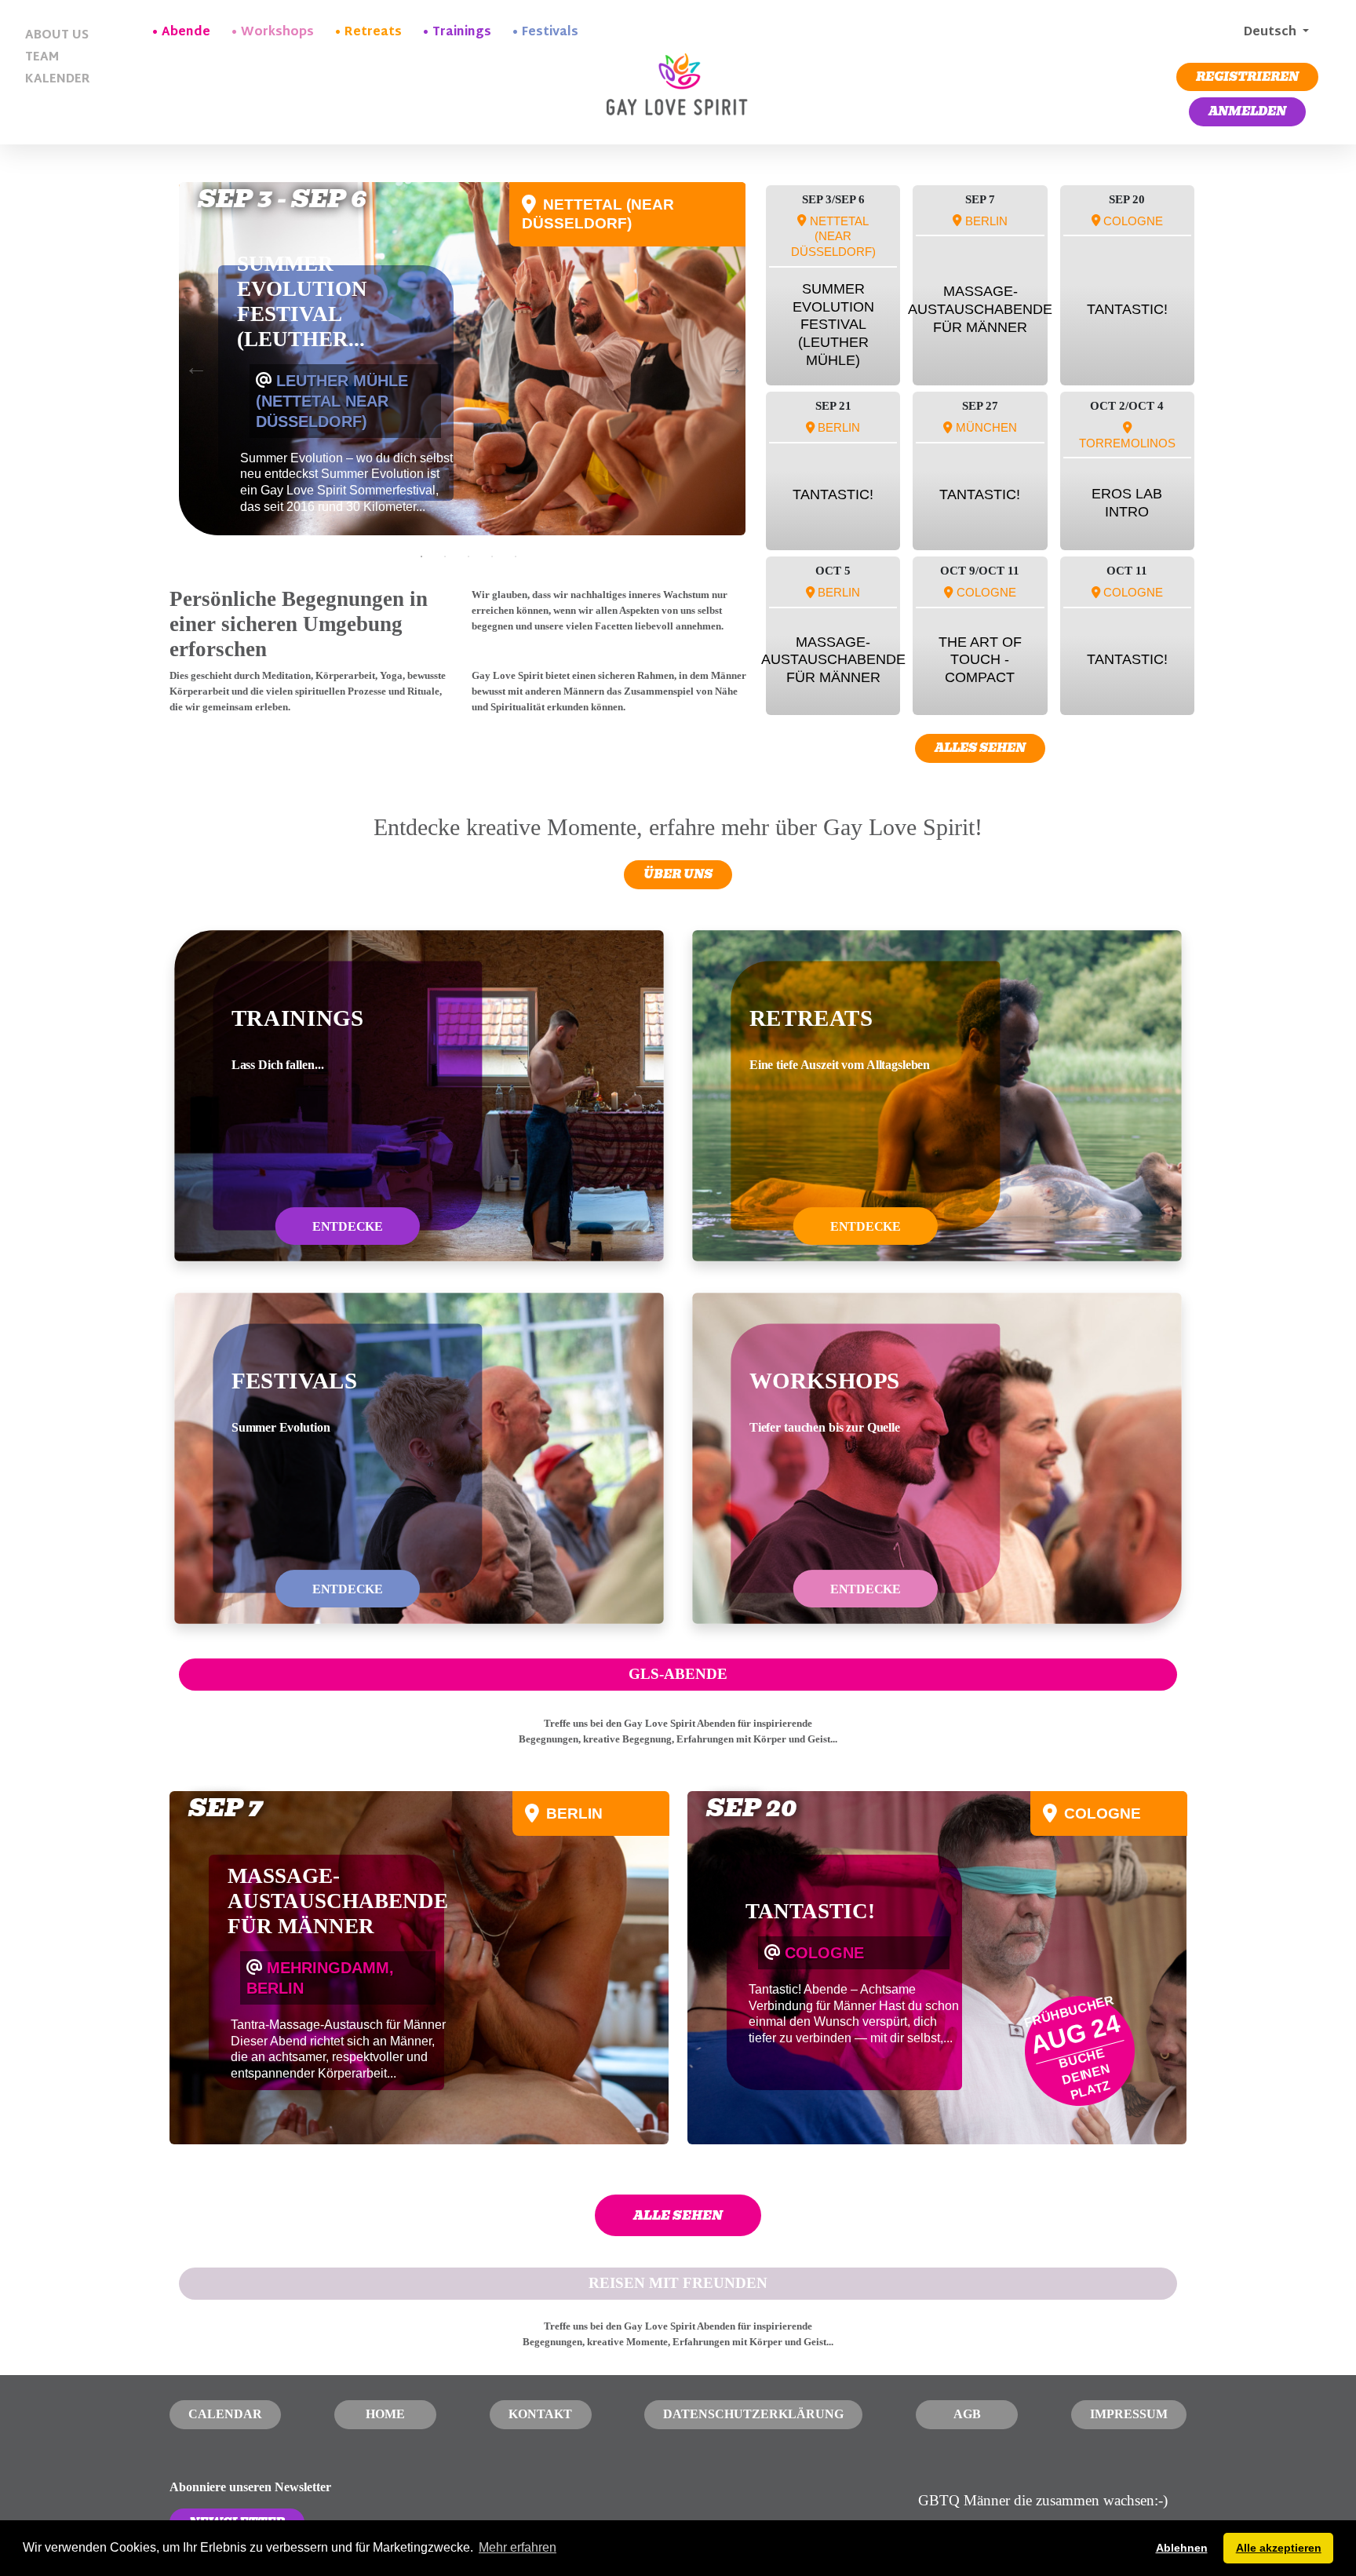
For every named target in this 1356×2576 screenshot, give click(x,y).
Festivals (550, 33)
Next (728, 363)
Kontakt (540, 2414)
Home (385, 2414)
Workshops (277, 33)
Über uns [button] (678, 874)
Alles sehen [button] (980, 748)
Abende (186, 33)
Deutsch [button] (1270, 33)
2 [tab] (445, 556)
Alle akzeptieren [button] (1279, 2548)
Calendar (225, 2414)
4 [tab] (492, 556)
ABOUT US (57, 36)
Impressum (1129, 2414)
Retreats (373, 33)
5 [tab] (516, 556)
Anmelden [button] (1247, 111)
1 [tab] (421, 556)
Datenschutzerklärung (753, 2414)
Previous (192, 363)
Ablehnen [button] (1182, 2548)
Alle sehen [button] (678, 2215)
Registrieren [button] (1247, 77)
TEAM (42, 58)
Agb (967, 2414)
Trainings (462, 33)
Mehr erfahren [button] (518, 2547)
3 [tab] (468, 556)
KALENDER (58, 80)
